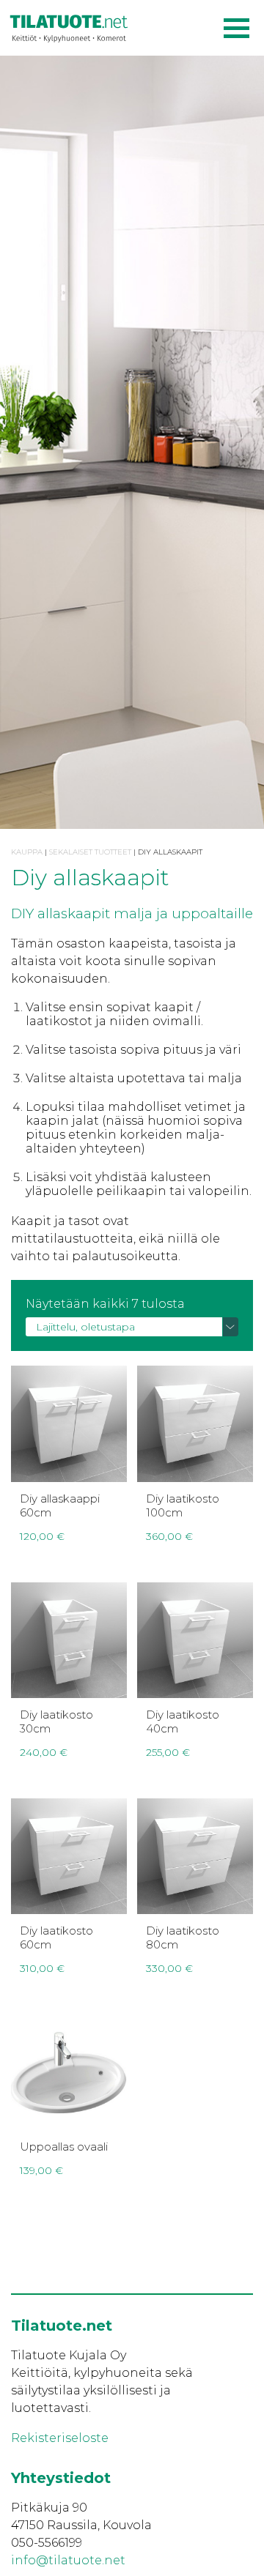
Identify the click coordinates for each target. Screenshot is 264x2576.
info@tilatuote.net (68, 2560)
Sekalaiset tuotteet (90, 852)
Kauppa (27, 852)
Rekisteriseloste (60, 2438)
